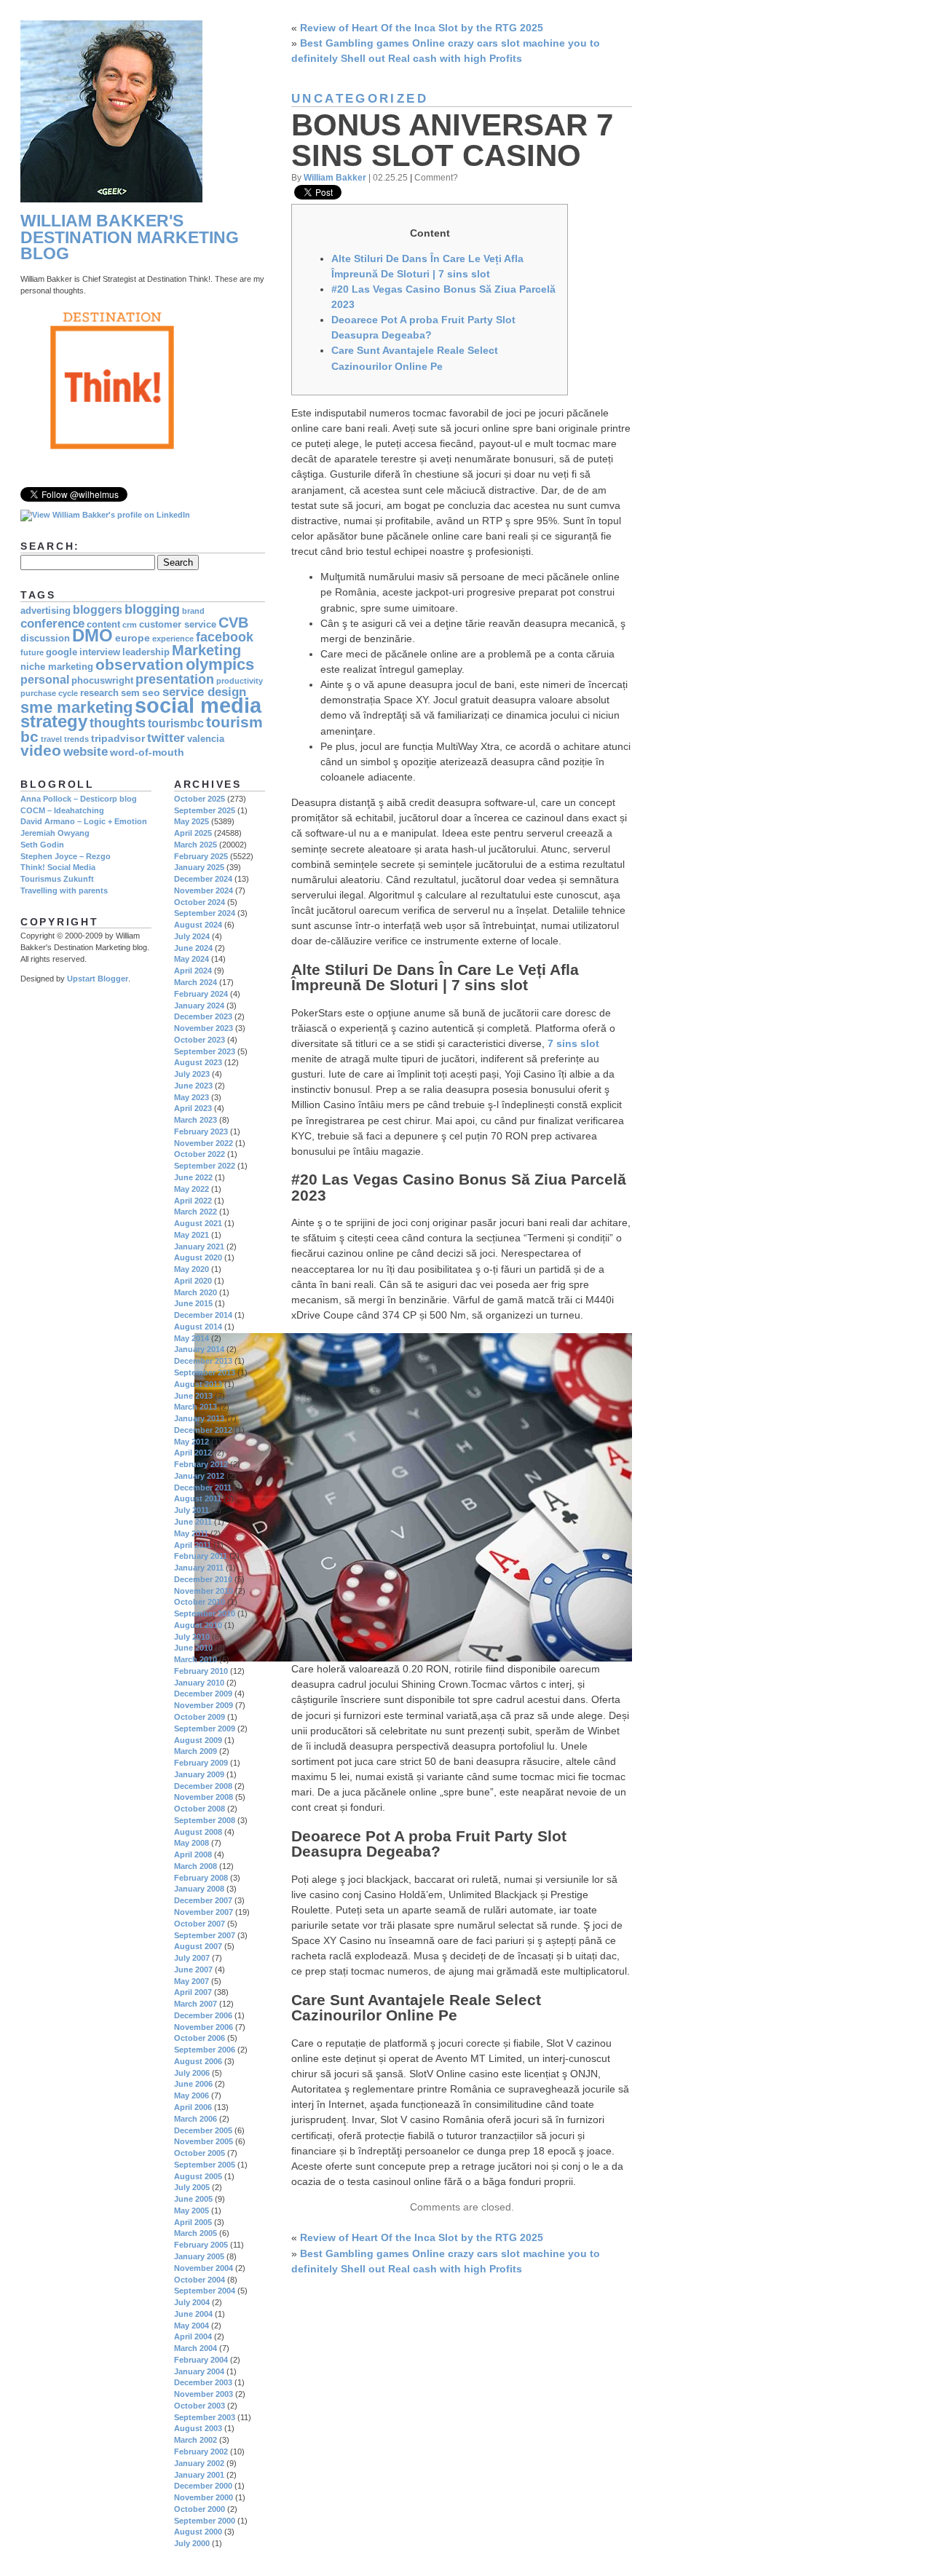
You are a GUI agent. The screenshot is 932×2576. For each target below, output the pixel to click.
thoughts (118, 723)
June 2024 (193, 948)
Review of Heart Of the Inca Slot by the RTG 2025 (422, 28)
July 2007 (192, 1958)
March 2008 (196, 1866)
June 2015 (193, 1303)
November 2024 (204, 890)
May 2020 (191, 1269)
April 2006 (193, 2107)
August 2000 (198, 2532)
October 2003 (200, 2406)
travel (51, 739)
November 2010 (204, 1591)
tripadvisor (118, 738)
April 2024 (193, 971)
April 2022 (193, 1201)
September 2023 (205, 1051)
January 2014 (199, 1349)
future (32, 652)
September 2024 (205, 913)
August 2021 (198, 1223)
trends (76, 739)
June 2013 (193, 1396)
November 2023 (204, 1028)
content (103, 625)
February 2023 (201, 1131)
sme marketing (76, 707)
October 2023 (200, 1040)
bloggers (98, 610)
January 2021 (199, 1246)
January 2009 (199, 1774)
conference (52, 624)
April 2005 (193, 2222)
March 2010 (196, 1659)
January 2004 (199, 2371)
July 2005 (192, 2187)
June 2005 (193, 2199)
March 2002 (196, 2440)
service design (204, 692)
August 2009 (198, 1740)
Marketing (206, 650)
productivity (240, 681)
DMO (92, 636)
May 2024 (191, 959)
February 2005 (201, 2245)
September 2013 (205, 1372)
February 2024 (201, 994)
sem (130, 693)
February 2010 (201, 1671)
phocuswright (102, 681)
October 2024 (200, 902)
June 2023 (193, 1086)
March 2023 (196, 1120)
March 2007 (196, 2004)
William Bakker (335, 177)
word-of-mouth (147, 752)
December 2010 (203, 1579)
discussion (45, 639)
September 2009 (205, 1728)
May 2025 (191, 821)
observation (139, 664)
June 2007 (193, 1969)
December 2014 (203, 1315)
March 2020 (196, 1292)
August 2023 (198, 1062)
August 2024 (198, 925)
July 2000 (192, 2543)
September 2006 (205, 2050)
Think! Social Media (58, 867)
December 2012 (203, 1430)
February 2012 (201, 1464)
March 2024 (196, 982)
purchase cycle (49, 693)
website (86, 752)
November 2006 (204, 2027)
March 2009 (196, 1751)
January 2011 (199, 1568)
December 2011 (203, 1487)
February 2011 (201, 1556)
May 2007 (191, 1981)
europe (133, 638)
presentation (175, 679)
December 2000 (203, 2486)
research (99, 693)
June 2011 (193, 1522)
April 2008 (193, 1854)
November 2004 (204, 2268)
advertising (46, 611)
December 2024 (203, 879)
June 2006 (193, 2084)
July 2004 (192, 2302)
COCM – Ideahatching (62, 810)
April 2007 (193, 1992)
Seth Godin (42, 845)
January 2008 (199, 1889)
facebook (225, 637)
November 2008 (204, 1797)
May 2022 (191, 1189)
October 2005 (200, 2153)
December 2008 (203, 1786)
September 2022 (205, 1166)
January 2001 (199, 2475)
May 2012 (191, 1442)
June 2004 (193, 2314)
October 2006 (200, 2038)
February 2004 (201, 2360)
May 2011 (191, 1533)
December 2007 (203, 1900)
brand (193, 611)
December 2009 (203, 1694)
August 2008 (198, 1832)
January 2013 (199, 1418)
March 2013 (196, 1407)
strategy (54, 722)
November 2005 (204, 2141)
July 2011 (191, 1510)
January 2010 (199, 1683)
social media (198, 705)
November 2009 (204, 1705)
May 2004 (191, 2326)
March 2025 (196, 845)
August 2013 (198, 1384)
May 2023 (191, 1097)
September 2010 (205, 1613)
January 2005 (199, 2256)
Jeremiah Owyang (55, 833)
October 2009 (200, 1717)
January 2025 (199, 867)
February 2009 (201, 1763)
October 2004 (200, 2280)
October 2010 (200, 1602)
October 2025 (200, 799)
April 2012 (193, 1453)
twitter (166, 738)
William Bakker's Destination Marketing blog (130, 237)
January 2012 (199, 1476)
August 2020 (198, 1257)
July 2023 (192, 1074)
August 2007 (198, 1946)
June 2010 (193, 1648)
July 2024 (192, 936)
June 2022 (193, 1177)
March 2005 (196, 2233)
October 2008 (200, 1809)
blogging (152, 609)
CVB (233, 623)
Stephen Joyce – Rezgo (66, 856)
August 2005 (198, 2176)
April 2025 (193, 833)
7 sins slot (573, 1043)
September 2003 (205, 2417)
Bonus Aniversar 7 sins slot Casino (452, 140)
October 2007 (200, 1924)
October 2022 (200, 1154)
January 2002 (199, 2463)
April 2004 (193, 2336)
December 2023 (203, 1016)
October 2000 (200, 2509)
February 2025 (201, 856)
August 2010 (198, 1625)
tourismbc (176, 723)
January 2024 (199, 1005)
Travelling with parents (64, 890)
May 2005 (191, 2210)
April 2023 (193, 1108)
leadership (146, 652)
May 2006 (191, 2095)
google (62, 652)
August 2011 (198, 1498)
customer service (178, 625)
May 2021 (191, 1235)
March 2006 (196, 2119)
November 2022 (204, 1143)
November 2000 (204, 2497)
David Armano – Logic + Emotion (84, 821)
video (41, 750)
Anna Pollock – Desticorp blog (79, 799)
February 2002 (201, 2451)
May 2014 (191, 1338)
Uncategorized (360, 99)
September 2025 (205, 810)
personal (45, 680)
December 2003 (203, 2382)
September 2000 (205, 2521)
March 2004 (196, 2348)
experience (173, 639)
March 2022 (196, 1212)
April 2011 (193, 1545)
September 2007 (205, 1935)
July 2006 (192, 2073)
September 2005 (205, 2165)
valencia (206, 739)
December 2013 (203, 1361)
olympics (220, 664)
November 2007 (204, 1912)
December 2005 (203, 2130)
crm (130, 625)
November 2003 (204, 2394)
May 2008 (191, 1843)
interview (100, 652)
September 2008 (205, 1820)
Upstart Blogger (98, 979)
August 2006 (198, 2061)
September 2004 (205, 2291)
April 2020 (193, 1281)
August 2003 (198, 2428)
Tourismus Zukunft (57, 879)
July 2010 (192, 1637)
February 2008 (201, 1878)
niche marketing (57, 667)
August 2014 (198, 1327)
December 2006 (203, 2015)
